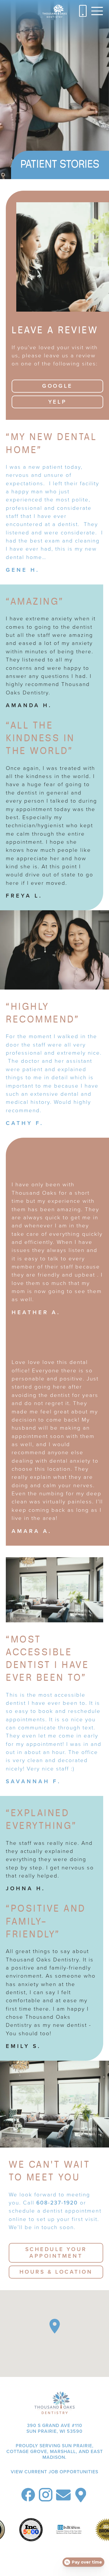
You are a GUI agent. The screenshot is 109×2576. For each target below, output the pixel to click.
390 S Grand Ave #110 (54, 2428)
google (57, 386)
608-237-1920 (57, 2203)
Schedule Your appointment (56, 2253)
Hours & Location (56, 2272)
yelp (57, 402)
